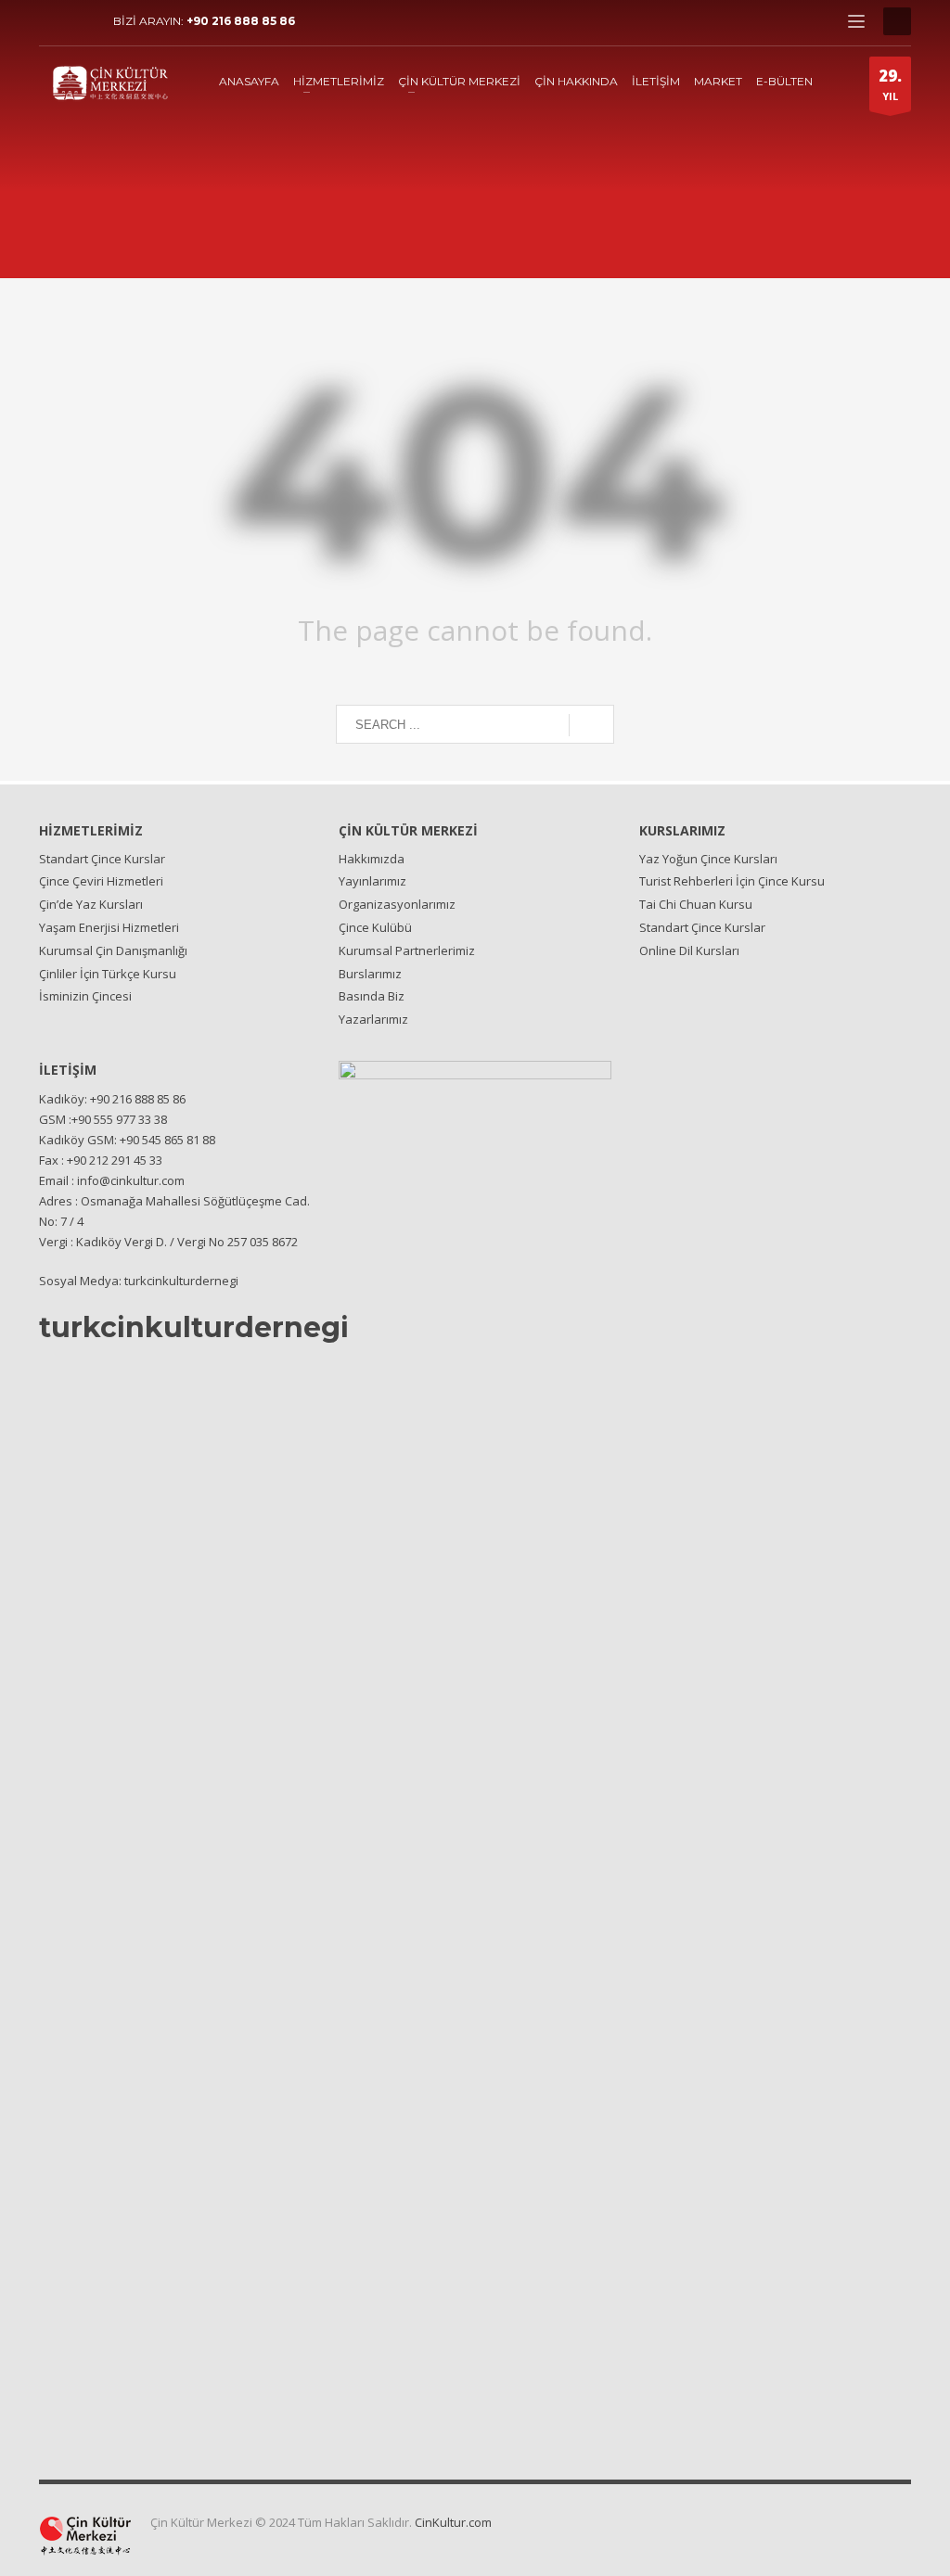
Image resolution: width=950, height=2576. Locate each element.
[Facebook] (53, 21)
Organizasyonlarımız (397, 904)
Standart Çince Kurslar (102, 859)
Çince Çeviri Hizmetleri (101, 881)
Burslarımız (370, 974)
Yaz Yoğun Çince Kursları (708, 859)
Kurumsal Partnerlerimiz (407, 950)
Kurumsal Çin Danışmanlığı (113, 950)
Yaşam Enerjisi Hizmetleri (109, 927)
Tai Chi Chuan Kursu (696, 904)
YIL (890, 84)
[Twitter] (81, 21)
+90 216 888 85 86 (241, 21)
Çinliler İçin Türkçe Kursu (108, 974)
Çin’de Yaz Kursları (91, 904)
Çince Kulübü (375, 927)
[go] (591, 725)
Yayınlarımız (372, 881)
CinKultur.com (453, 2522)
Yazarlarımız (373, 1019)
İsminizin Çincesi (85, 996)
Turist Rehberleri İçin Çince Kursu (732, 881)
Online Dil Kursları (689, 950)
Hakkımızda (372, 859)
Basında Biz (372, 996)
